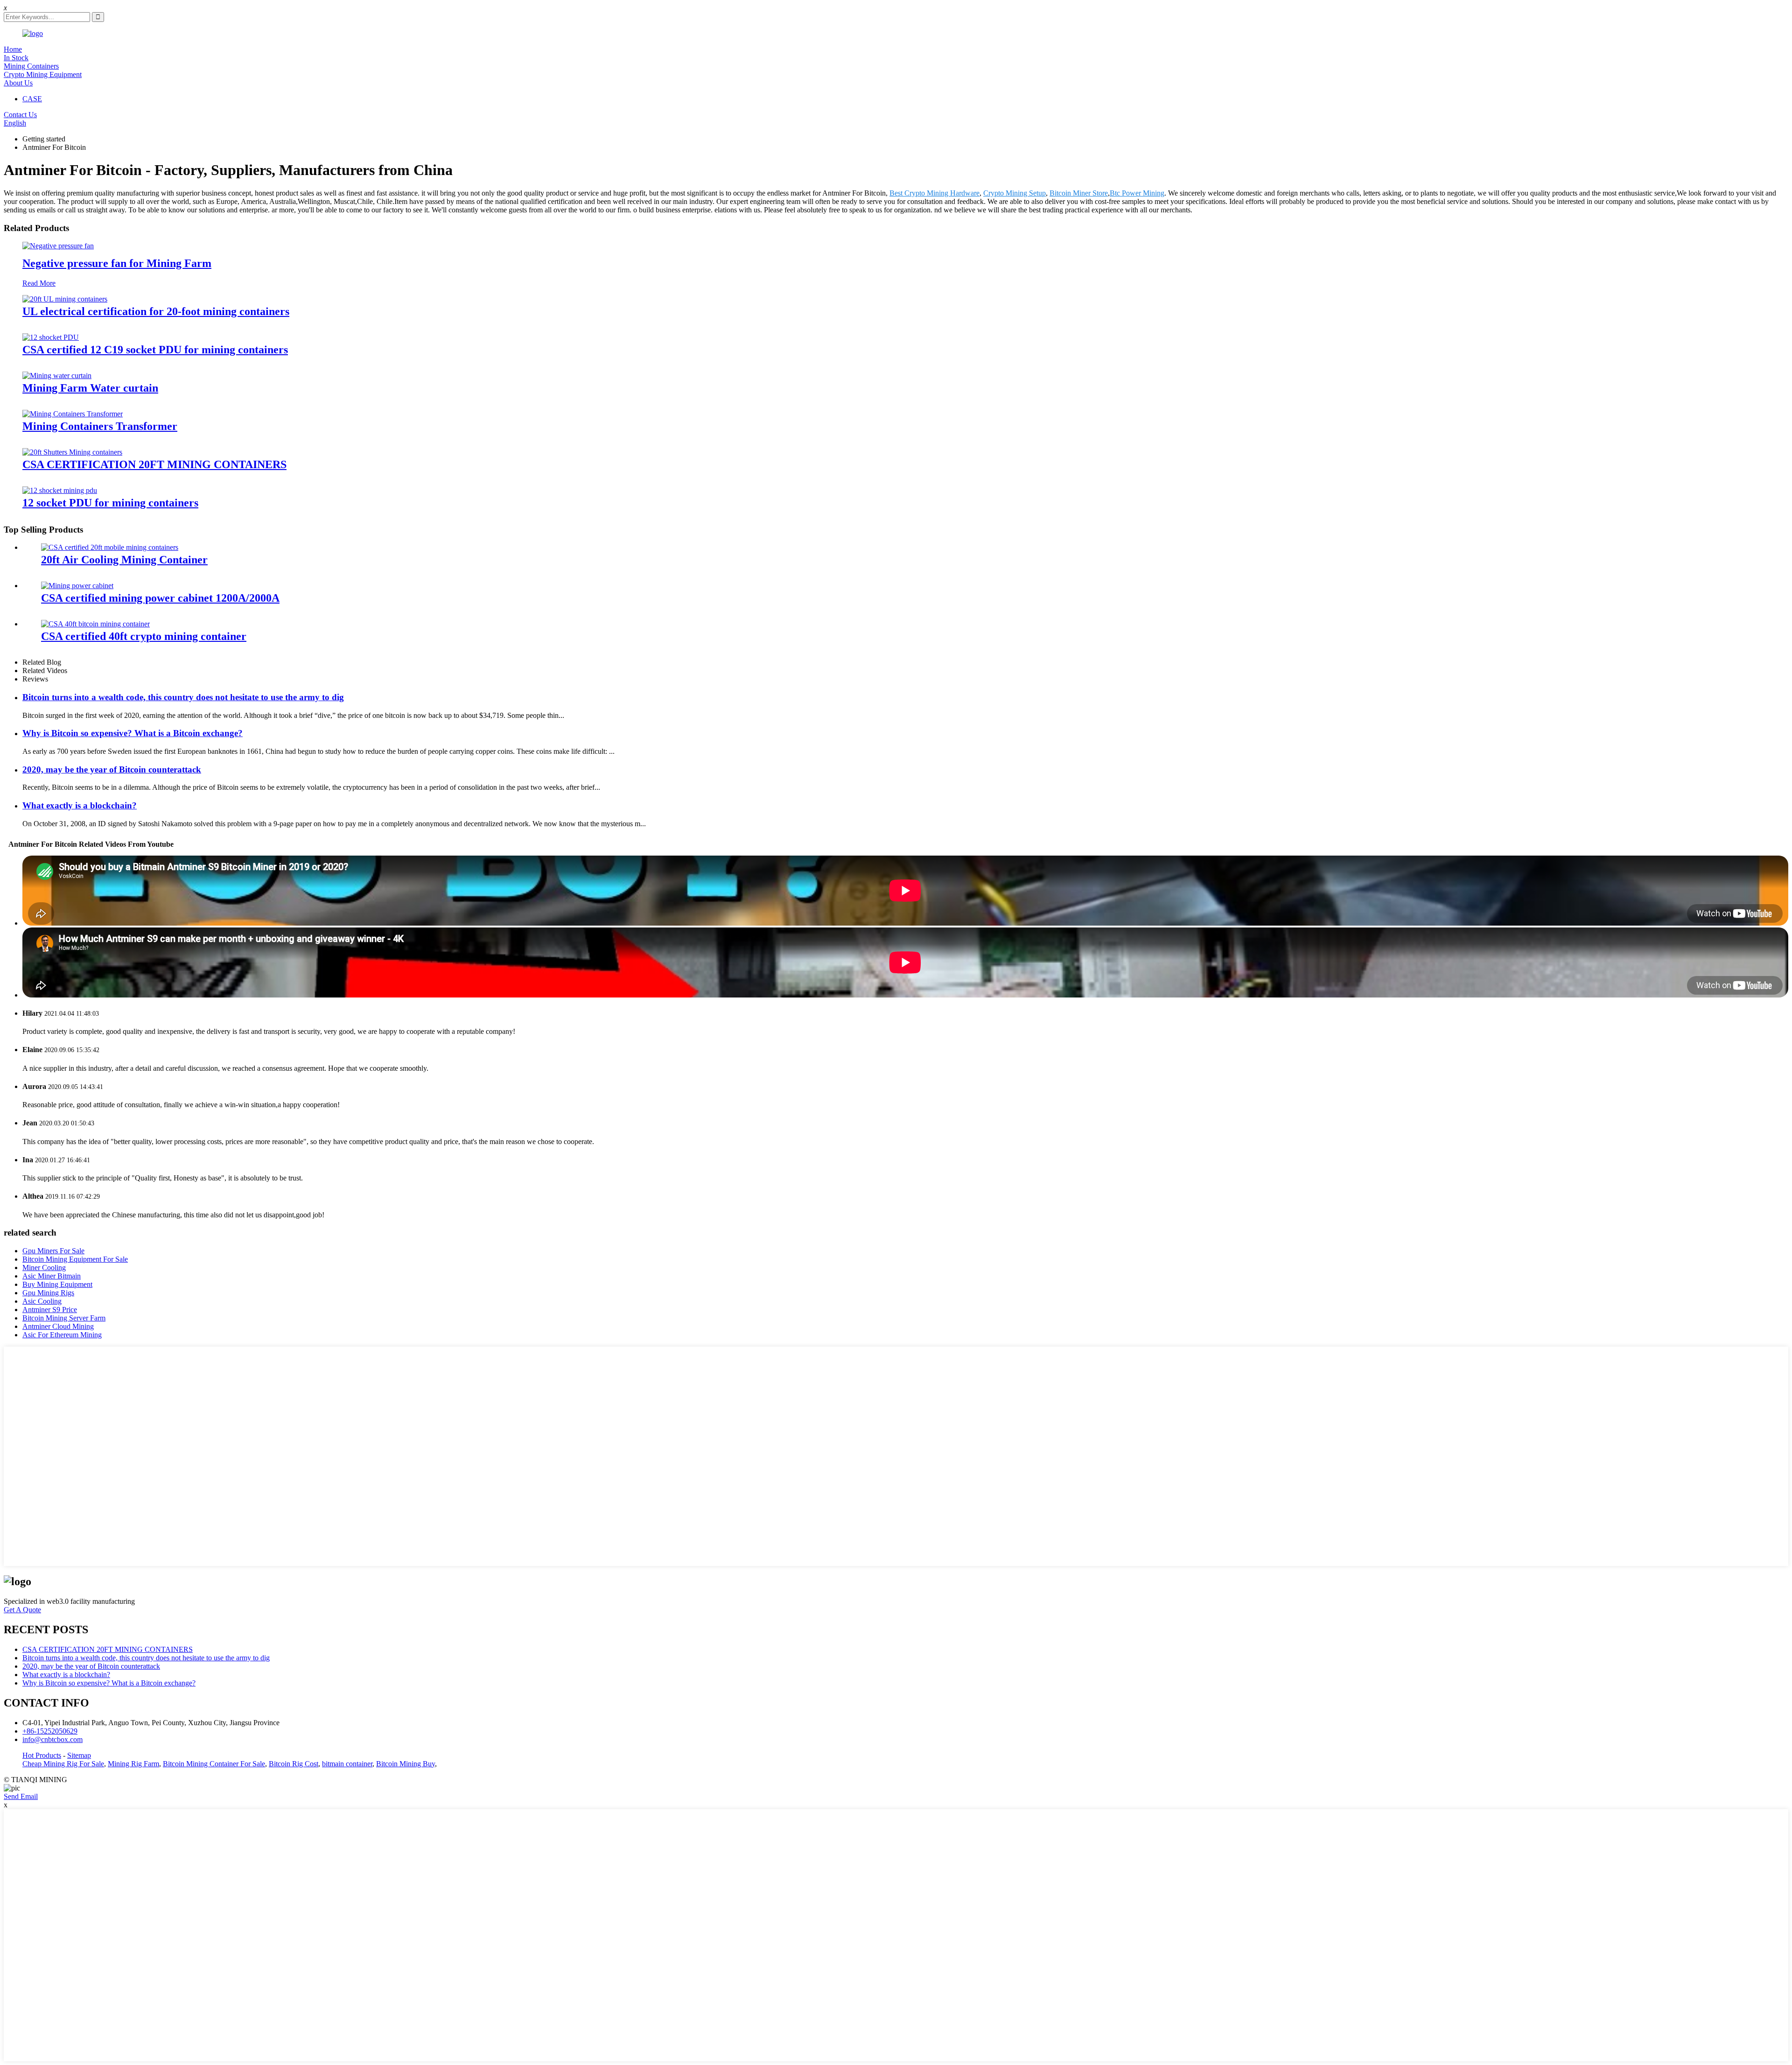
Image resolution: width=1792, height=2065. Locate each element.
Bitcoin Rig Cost (294, 1764)
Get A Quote (22, 1610)
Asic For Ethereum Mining (62, 1335)
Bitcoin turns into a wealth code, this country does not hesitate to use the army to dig (183, 697)
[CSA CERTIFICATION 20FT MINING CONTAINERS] (72, 452)
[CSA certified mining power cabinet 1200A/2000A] (77, 586)
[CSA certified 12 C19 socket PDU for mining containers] (51, 337)
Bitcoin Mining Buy (406, 1764)
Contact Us (20, 115)
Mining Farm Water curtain (90, 388)
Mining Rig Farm (133, 1764)
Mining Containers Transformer (100, 426)
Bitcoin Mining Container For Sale (214, 1764)
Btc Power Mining (1137, 193)
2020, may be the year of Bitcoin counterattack (112, 769)
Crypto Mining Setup (1015, 193)
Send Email (21, 1796)
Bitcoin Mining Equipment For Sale (75, 1259)
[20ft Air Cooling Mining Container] (110, 547)
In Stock (16, 58)
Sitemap (79, 1755)
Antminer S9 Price (50, 1310)
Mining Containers (31, 66)
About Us (18, 83)
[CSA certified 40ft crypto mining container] (95, 624)
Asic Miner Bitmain (52, 1276)
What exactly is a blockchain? (80, 805)
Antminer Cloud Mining (58, 1326)
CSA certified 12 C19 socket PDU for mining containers (155, 350)
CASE (32, 99)
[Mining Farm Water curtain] (57, 376)
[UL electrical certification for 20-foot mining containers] (65, 299)
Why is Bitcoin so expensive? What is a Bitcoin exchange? (133, 733)
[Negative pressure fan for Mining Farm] (58, 246)
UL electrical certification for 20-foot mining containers (156, 311)
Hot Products (42, 1755)
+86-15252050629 (50, 1731)
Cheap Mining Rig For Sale (63, 1764)
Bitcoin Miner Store (1079, 193)
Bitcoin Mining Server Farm (64, 1318)
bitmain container (347, 1764)
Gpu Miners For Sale (53, 1251)
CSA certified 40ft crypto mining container (144, 636)
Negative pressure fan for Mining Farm (117, 263)
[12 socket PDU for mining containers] (60, 490)
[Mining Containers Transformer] (73, 414)
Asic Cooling (42, 1301)
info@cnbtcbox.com (52, 1739)
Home (13, 49)
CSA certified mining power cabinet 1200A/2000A (160, 598)
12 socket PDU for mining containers (110, 503)
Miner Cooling (44, 1268)
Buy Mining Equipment (57, 1284)
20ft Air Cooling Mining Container (124, 560)
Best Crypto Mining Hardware (934, 193)
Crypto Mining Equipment (43, 74)
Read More (39, 283)
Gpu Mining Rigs (48, 1293)
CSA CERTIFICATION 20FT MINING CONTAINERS (154, 464)
